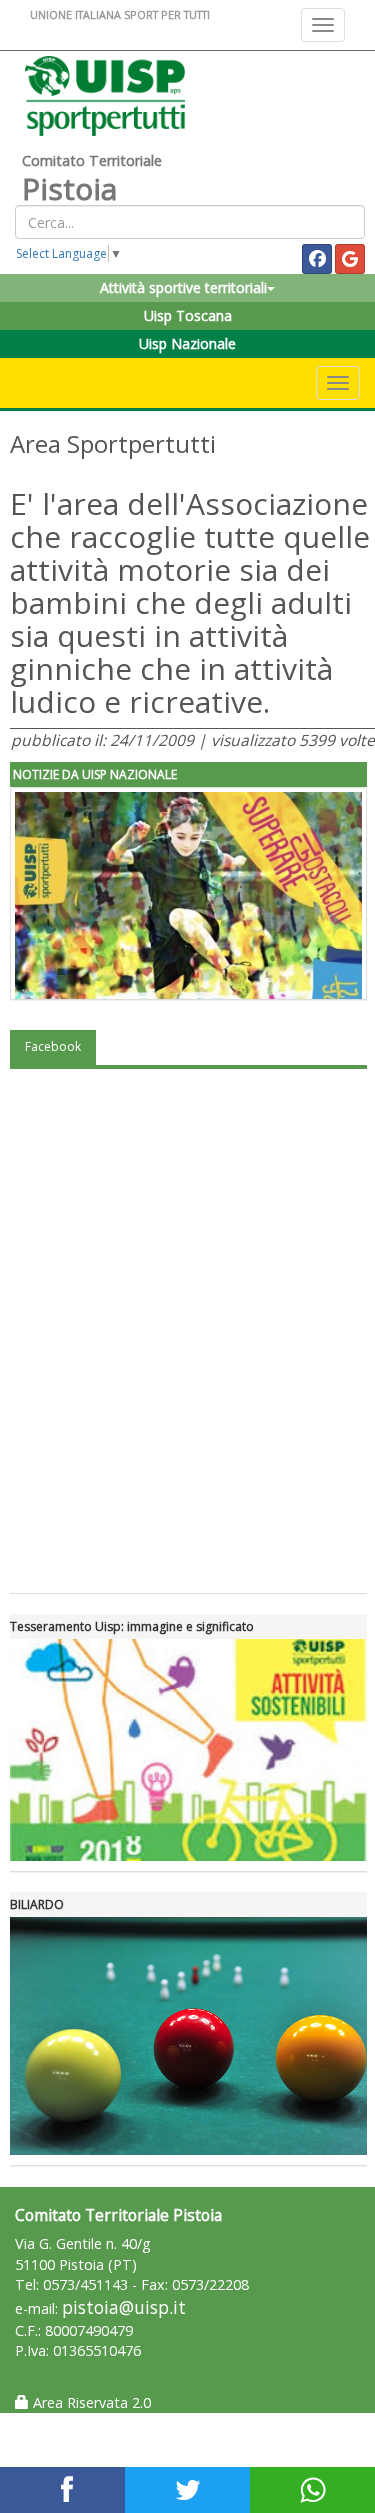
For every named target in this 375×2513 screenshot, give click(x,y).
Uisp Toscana (188, 315)
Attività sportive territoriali (183, 287)
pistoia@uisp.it (124, 2307)
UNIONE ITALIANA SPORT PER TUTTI (120, 14)
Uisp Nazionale (187, 343)
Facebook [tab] (53, 1046)
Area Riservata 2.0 (90, 2402)
